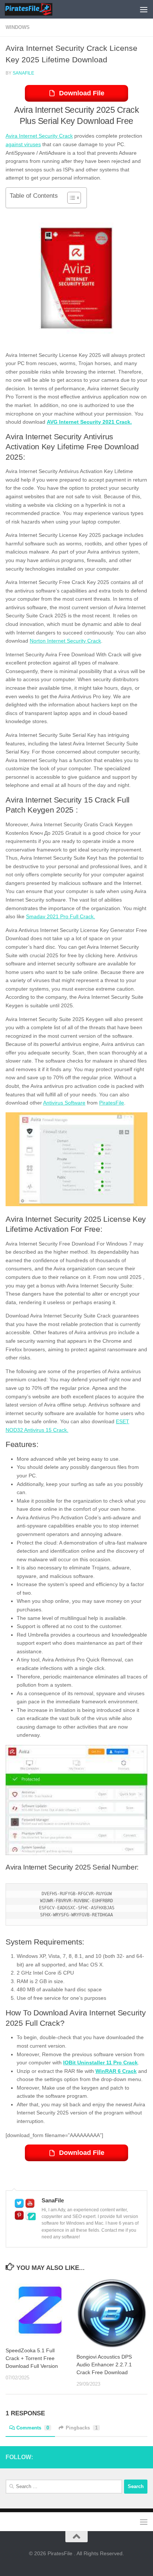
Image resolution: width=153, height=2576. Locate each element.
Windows (18, 27)
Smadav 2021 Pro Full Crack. (61, 916)
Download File (82, 93)
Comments (33, 2428)
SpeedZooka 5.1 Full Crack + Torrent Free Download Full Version (32, 2358)
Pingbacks (82, 2428)
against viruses (23, 144)
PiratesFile (112, 1103)
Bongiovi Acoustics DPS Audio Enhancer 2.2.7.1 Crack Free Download (104, 2365)
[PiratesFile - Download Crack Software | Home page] (36, 9)
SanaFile (23, 73)
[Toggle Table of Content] (70, 198)
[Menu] (144, 9)
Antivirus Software (64, 1103)
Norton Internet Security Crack (65, 641)
